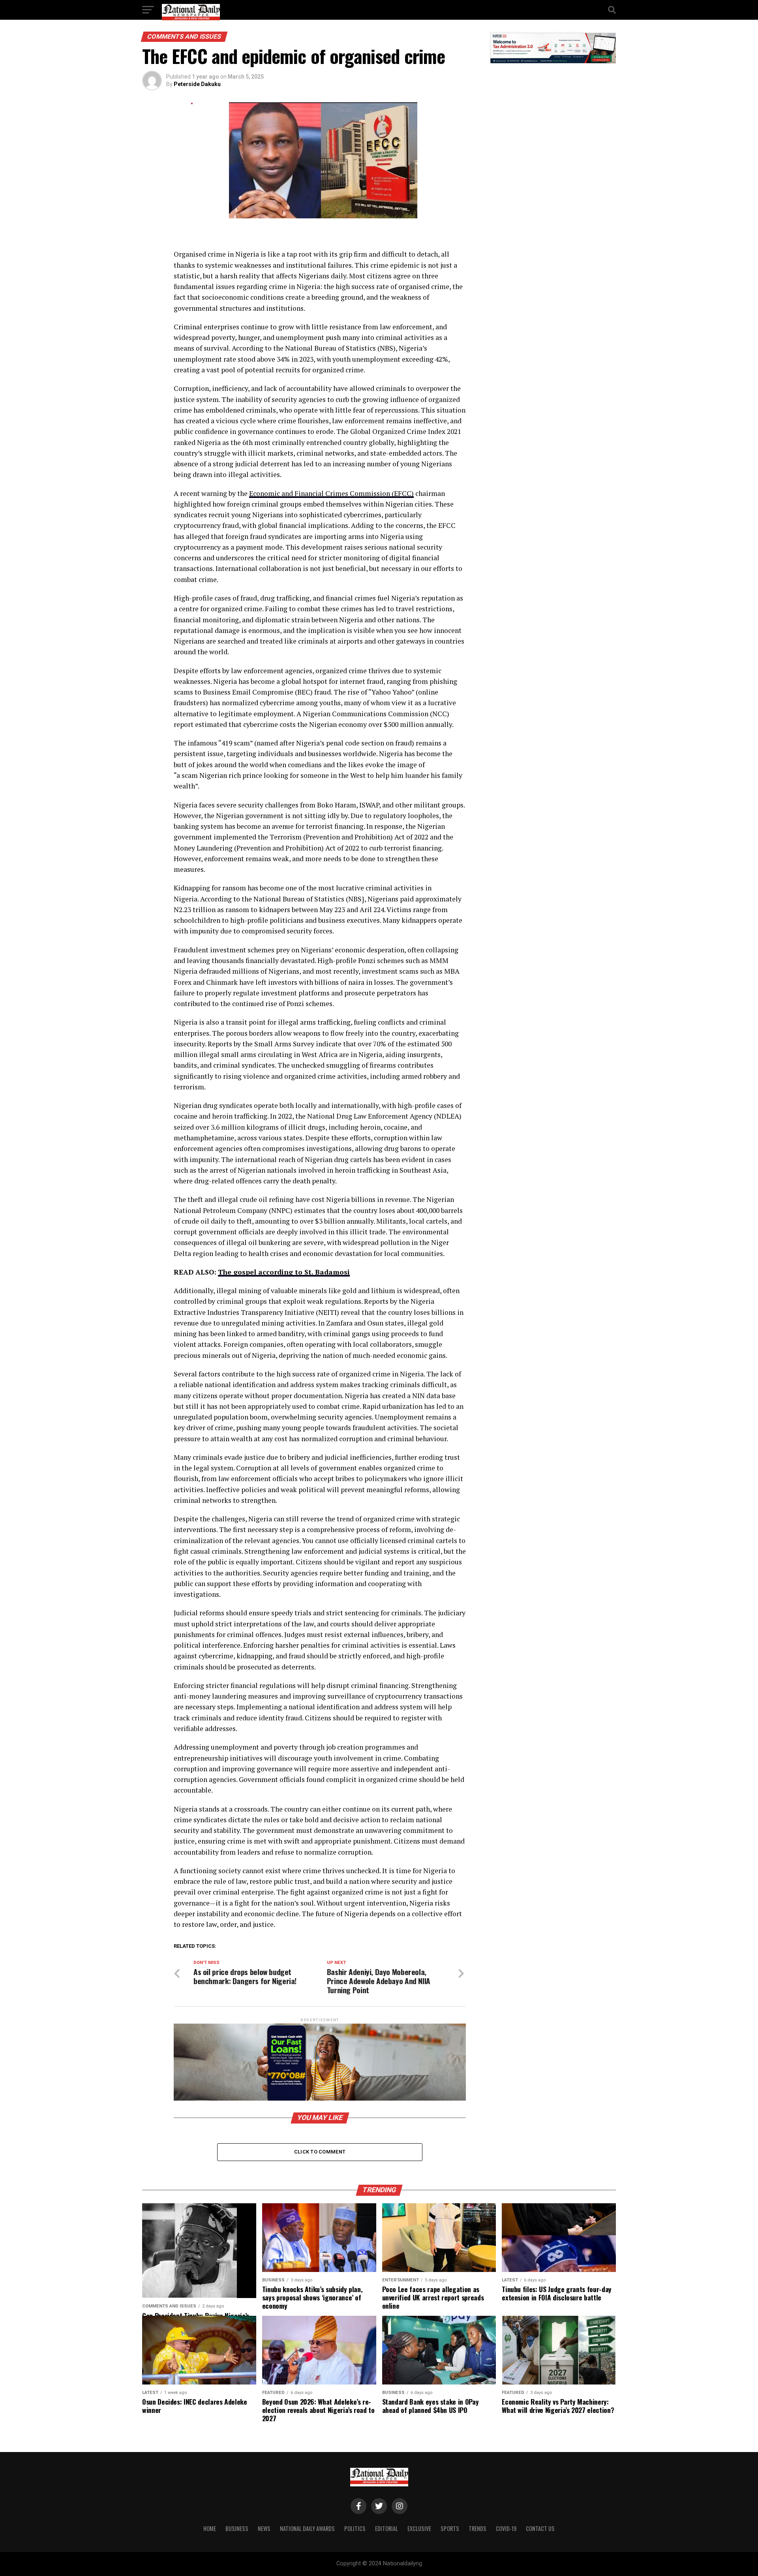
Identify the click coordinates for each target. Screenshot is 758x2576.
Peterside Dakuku (197, 84)
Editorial (387, 2528)
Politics (355, 2528)
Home (210, 2528)
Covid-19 (506, 2528)
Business (237, 2528)
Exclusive (419, 2528)
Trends (478, 2528)
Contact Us (540, 2528)
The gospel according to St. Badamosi (284, 1272)
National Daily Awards (307, 2528)
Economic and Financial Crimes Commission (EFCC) (331, 493)
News (264, 2528)
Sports (450, 2528)
